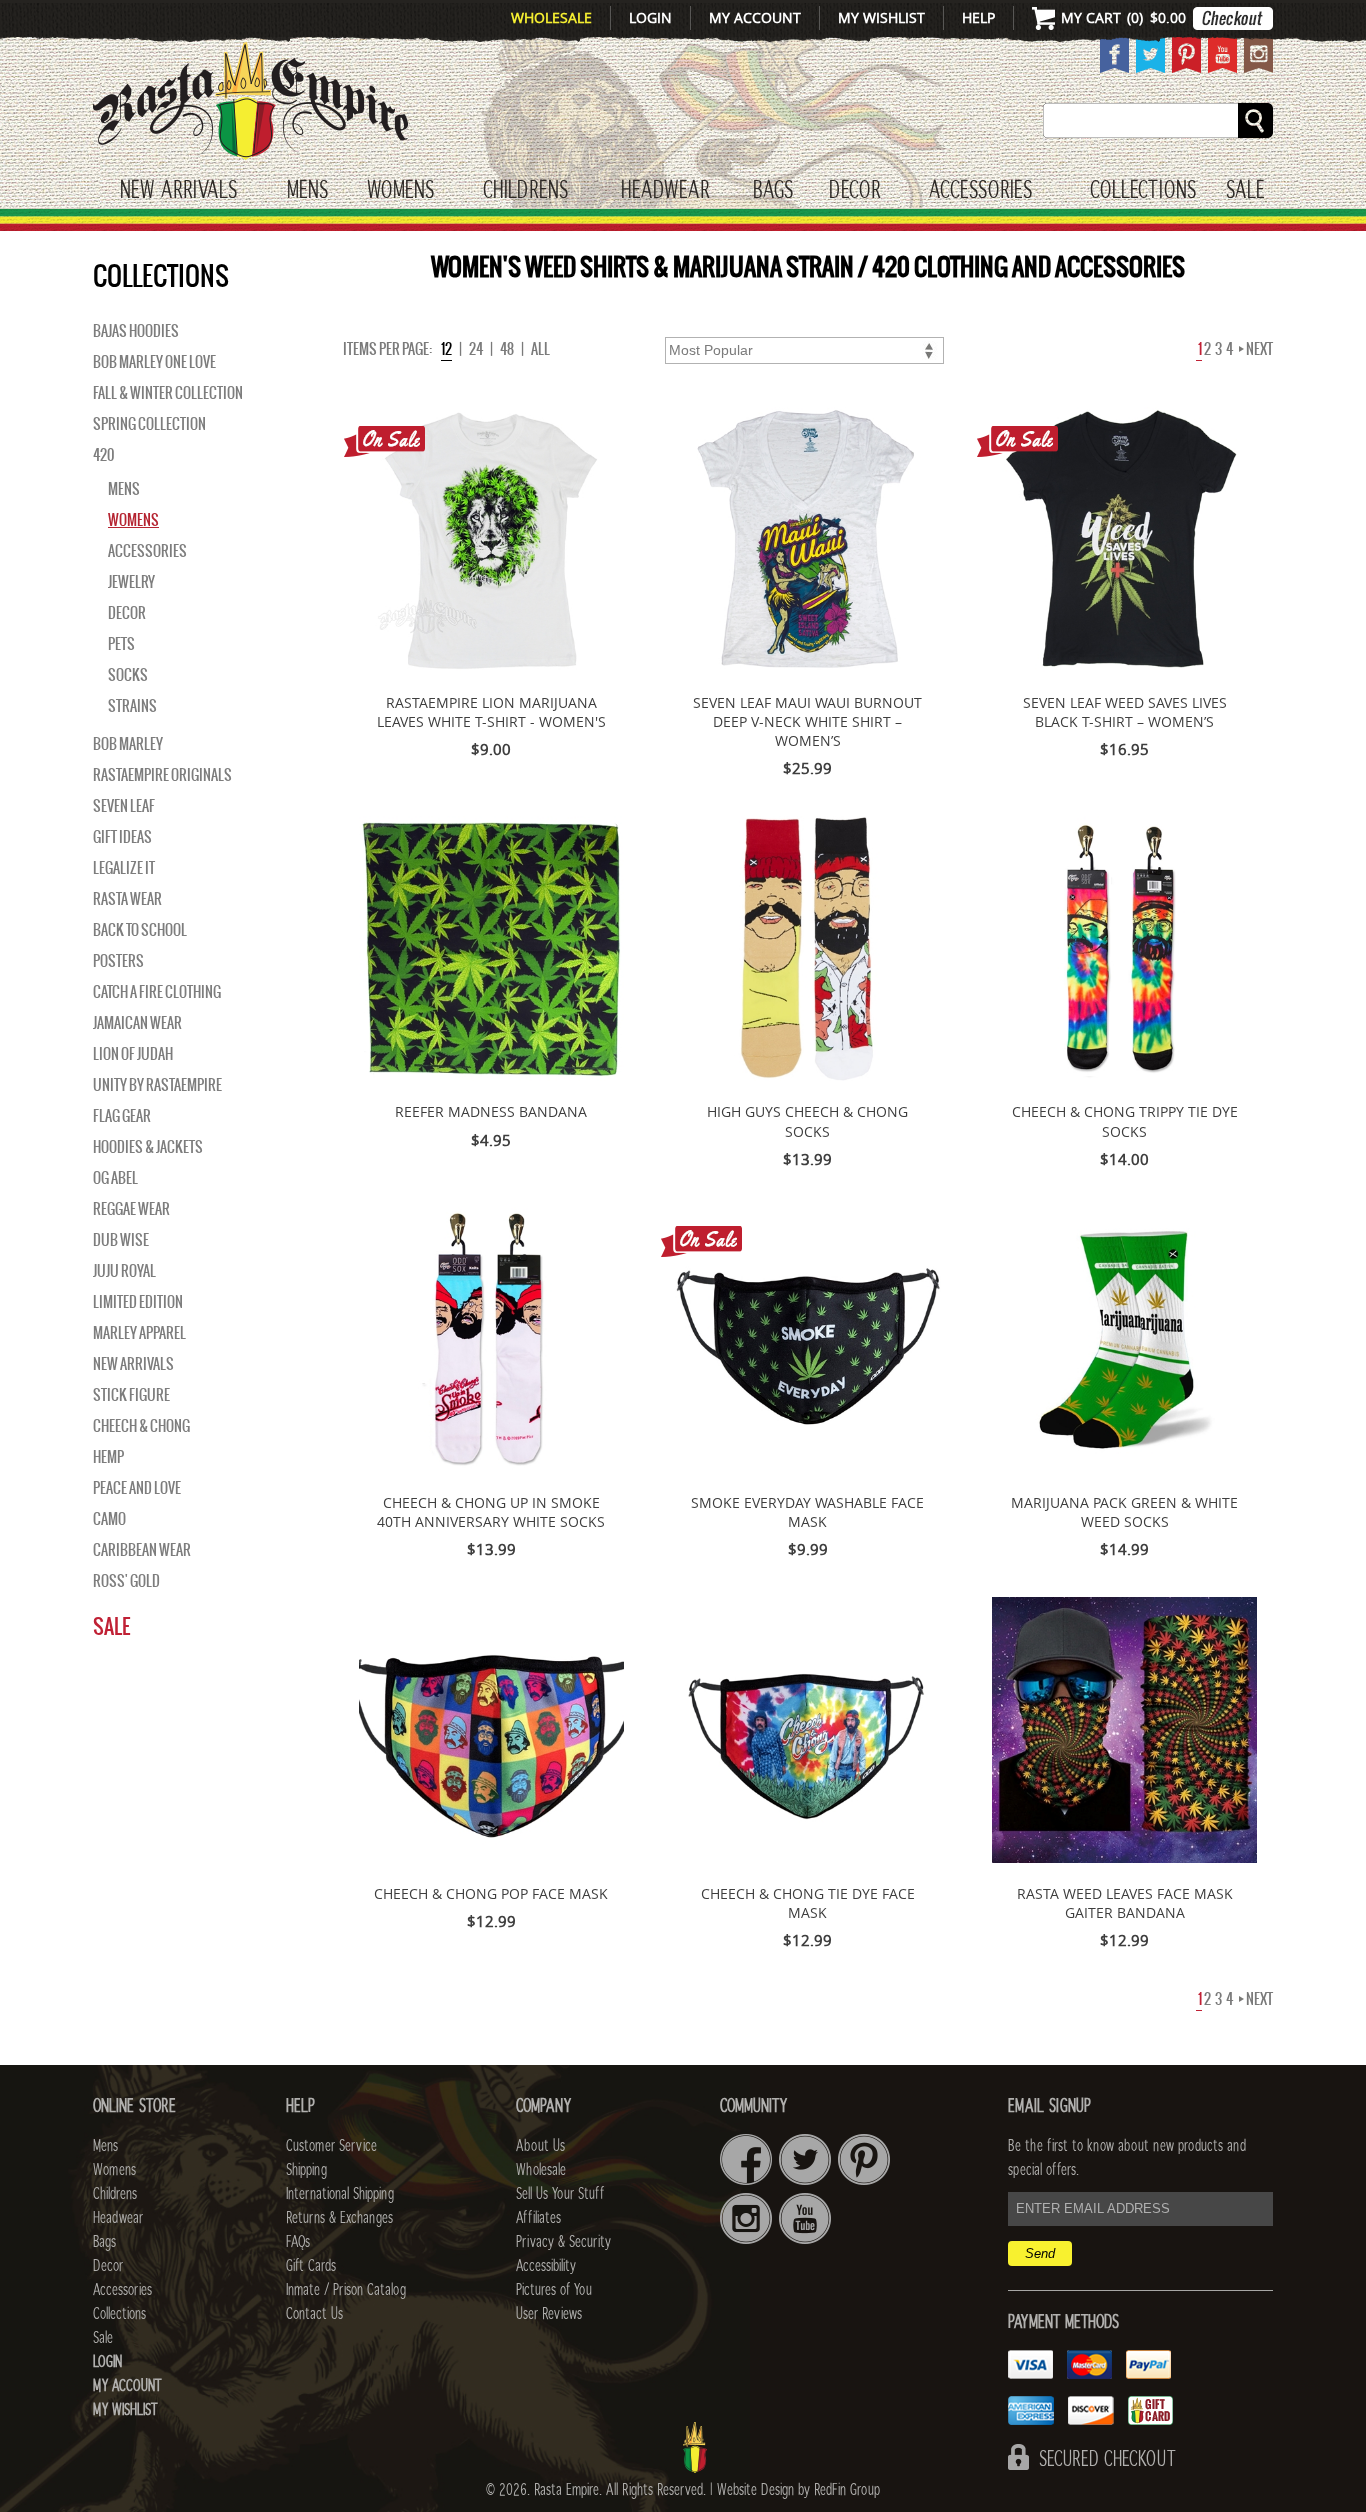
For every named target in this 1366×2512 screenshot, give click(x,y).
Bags (773, 191)
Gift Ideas (122, 837)
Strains (132, 706)
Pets (121, 644)
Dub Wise (121, 1240)
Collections (1143, 191)
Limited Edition (138, 1302)
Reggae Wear (131, 1209)
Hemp (108, 1457)
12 (446, 349)
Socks (128, 675)
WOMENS (400, 191)
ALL (540, 349)
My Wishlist (881, 17)
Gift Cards (311, 2266)
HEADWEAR (665, 191)
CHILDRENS (525, 191)
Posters (118, 961)
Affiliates (538, 2218)
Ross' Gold (126, 1581)
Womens (133, 520)
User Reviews (549, 2314)
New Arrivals (178, 191)
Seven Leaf (124, 806)
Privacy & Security (563, 2242)
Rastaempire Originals (162, 775)
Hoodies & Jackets (148, 1147)
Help (978, 17)
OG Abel (115, 1178)
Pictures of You (554, 2290)
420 (103, 455)
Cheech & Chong (141, 1426)
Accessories (980, 191)
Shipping (306, 2170)
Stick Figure (131, 1395)
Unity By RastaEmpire (157, 1085)
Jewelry (131, 582)
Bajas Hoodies (136, 331)
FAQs (298, 2242)
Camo (109, 1519)
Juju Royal (124, 1271)
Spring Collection (149, 424)
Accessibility (546, 2266)
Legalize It (124, 868)
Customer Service (331, 2146)
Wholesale (551, 17)
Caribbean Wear (142, 1550)
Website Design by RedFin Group (798, 2490)
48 (507, 349)
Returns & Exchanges (339, 2218)
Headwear (118, 2218)
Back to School (140, 930)
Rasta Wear (127, 899)
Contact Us (314, 2314)
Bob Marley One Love (154, 362)
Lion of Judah (133, 1054)
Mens (307, 191)
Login (650, 17)
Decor (854, 191)
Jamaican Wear (137, 1023)
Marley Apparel (139, 1333)
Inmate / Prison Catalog (346, 2290)
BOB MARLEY (128, 744)
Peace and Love (137, 1488)
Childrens (115, 2194)
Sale (1245, 191)
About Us (540, 2146)
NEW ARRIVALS (133, 1364)
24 (476, 349)
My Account (755, 17)
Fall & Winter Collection (168, 393)
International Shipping (340, 2194)
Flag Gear (122, 1116)
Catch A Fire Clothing (157, 992)
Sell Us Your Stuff (560, 2194)
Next (1258, 349)
